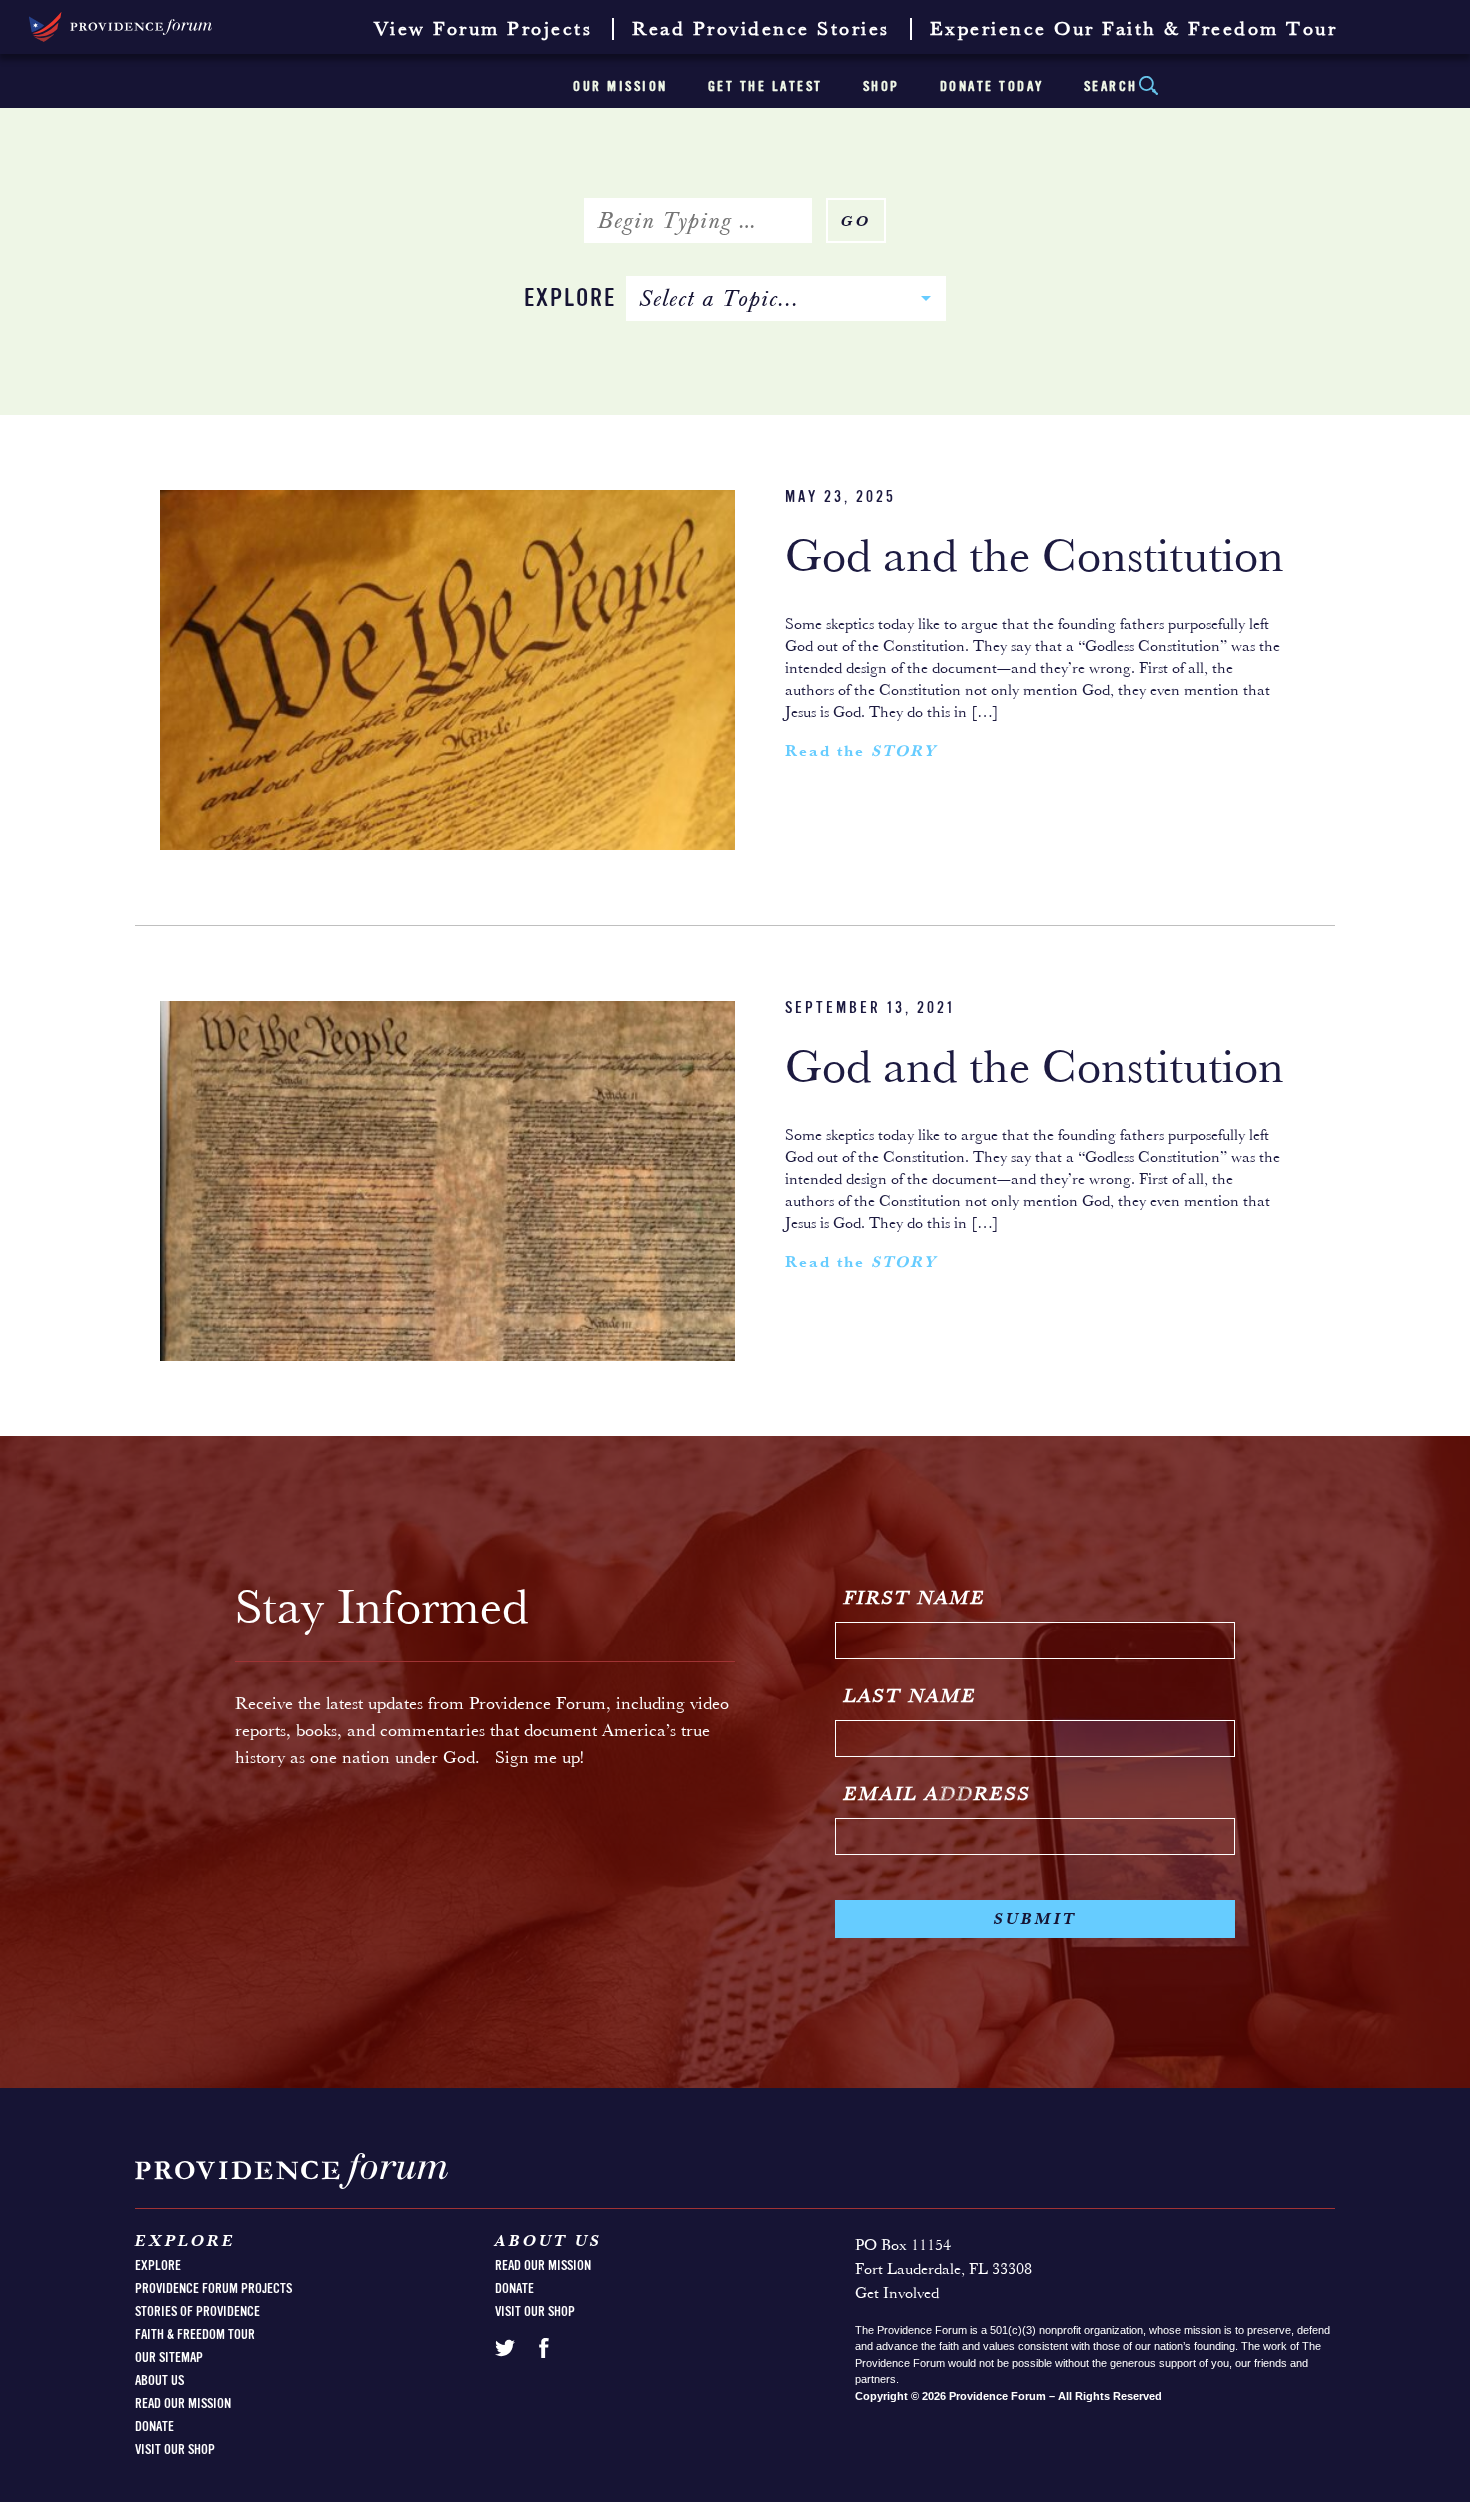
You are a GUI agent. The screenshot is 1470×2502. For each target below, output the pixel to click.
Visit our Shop (175, 2450)
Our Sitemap (169, 2358)
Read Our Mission (183, 2404)
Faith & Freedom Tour (195, 2335)
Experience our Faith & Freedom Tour (1134, 30)
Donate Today (992, 87)
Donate (154, 2427)
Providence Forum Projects (213, 2289)
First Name (915, 1599)
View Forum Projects (483, 30)
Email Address (937, 1795)
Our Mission (620, 87)
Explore (570, 299)
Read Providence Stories (761, 30)
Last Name (910, 1697)
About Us (159, 2381)
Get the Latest (765, 87)
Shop (881, 87)
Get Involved (897, 2294)
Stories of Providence (197, 2312)
